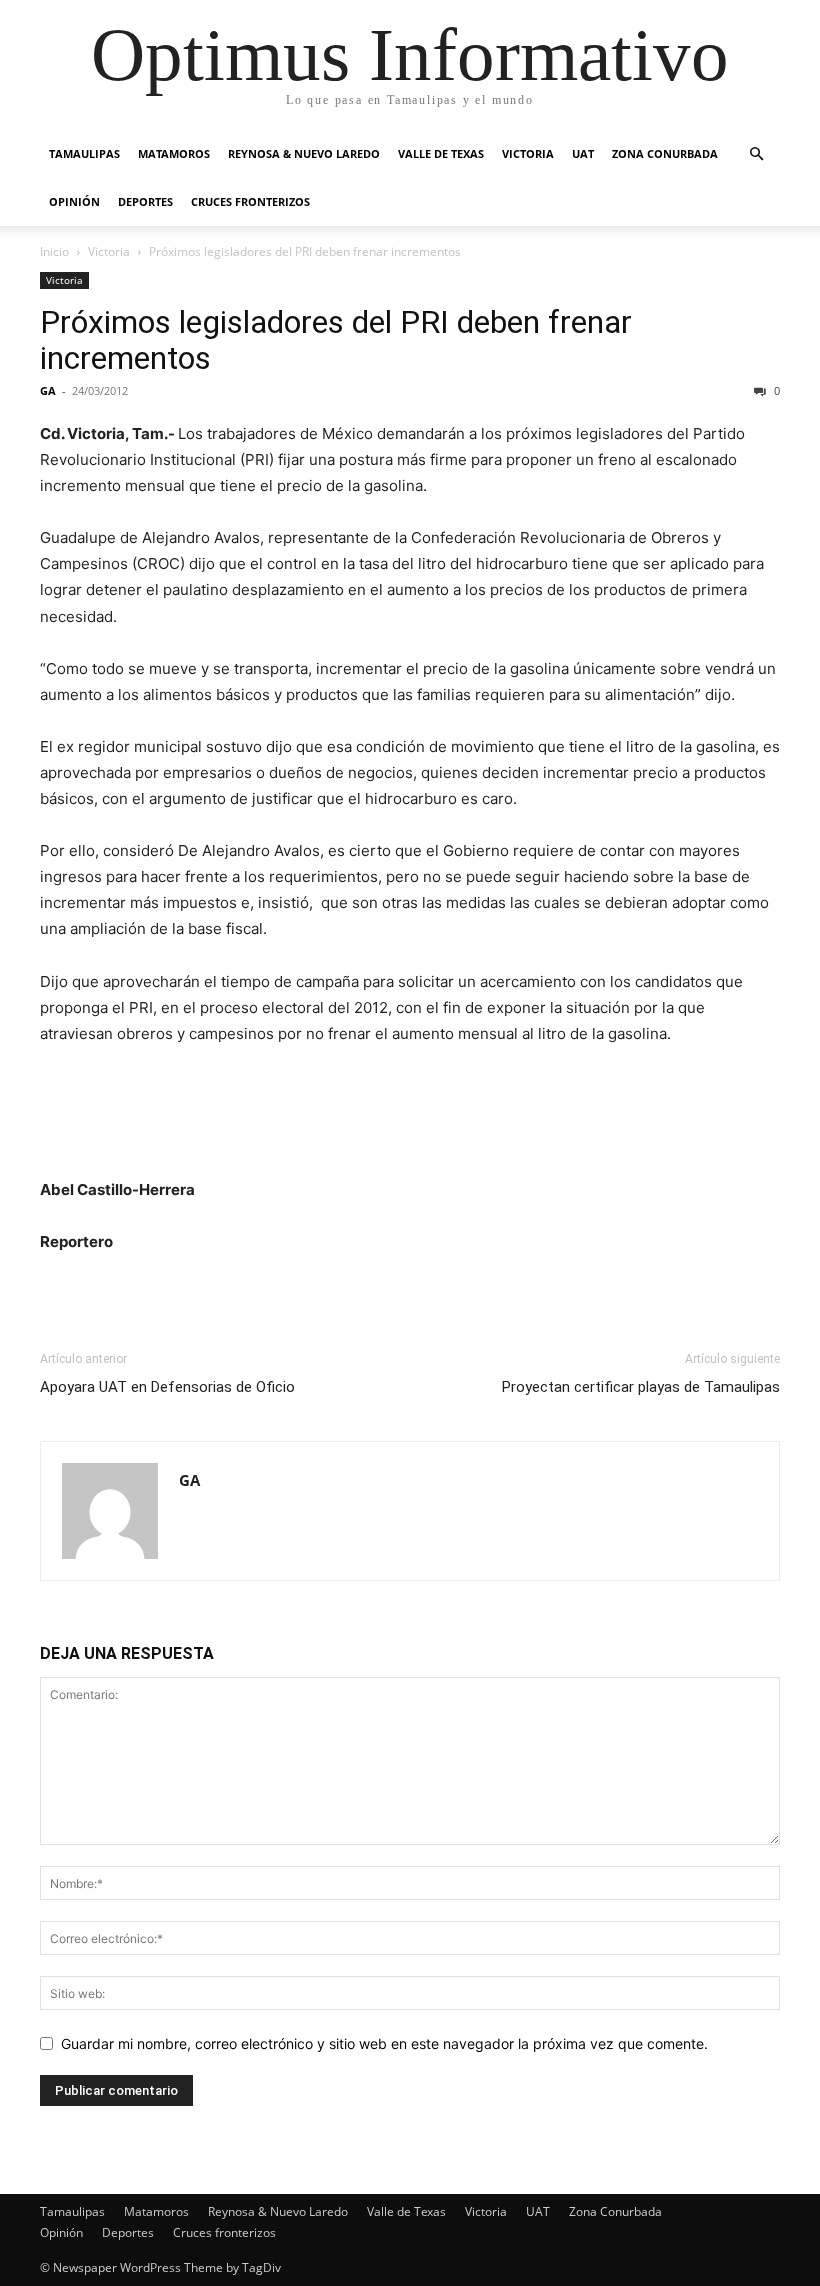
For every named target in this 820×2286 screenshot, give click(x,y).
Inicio (54, 251)
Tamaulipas (84, 153)
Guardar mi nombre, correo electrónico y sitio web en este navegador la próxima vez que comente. (384, 2043)
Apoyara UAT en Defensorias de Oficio (167, 1387)
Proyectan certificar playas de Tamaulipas (641, 1387)
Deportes (145, 201)
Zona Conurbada (665, 153)
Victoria (528, 153)
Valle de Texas (441, 153)
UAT (583, 153)
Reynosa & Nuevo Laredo (304, 153)
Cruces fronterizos (250, 201)
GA (48, 390)
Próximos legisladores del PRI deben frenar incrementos (336, 340)
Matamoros (174, 153)
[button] (756, 154)
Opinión (74, 201)
